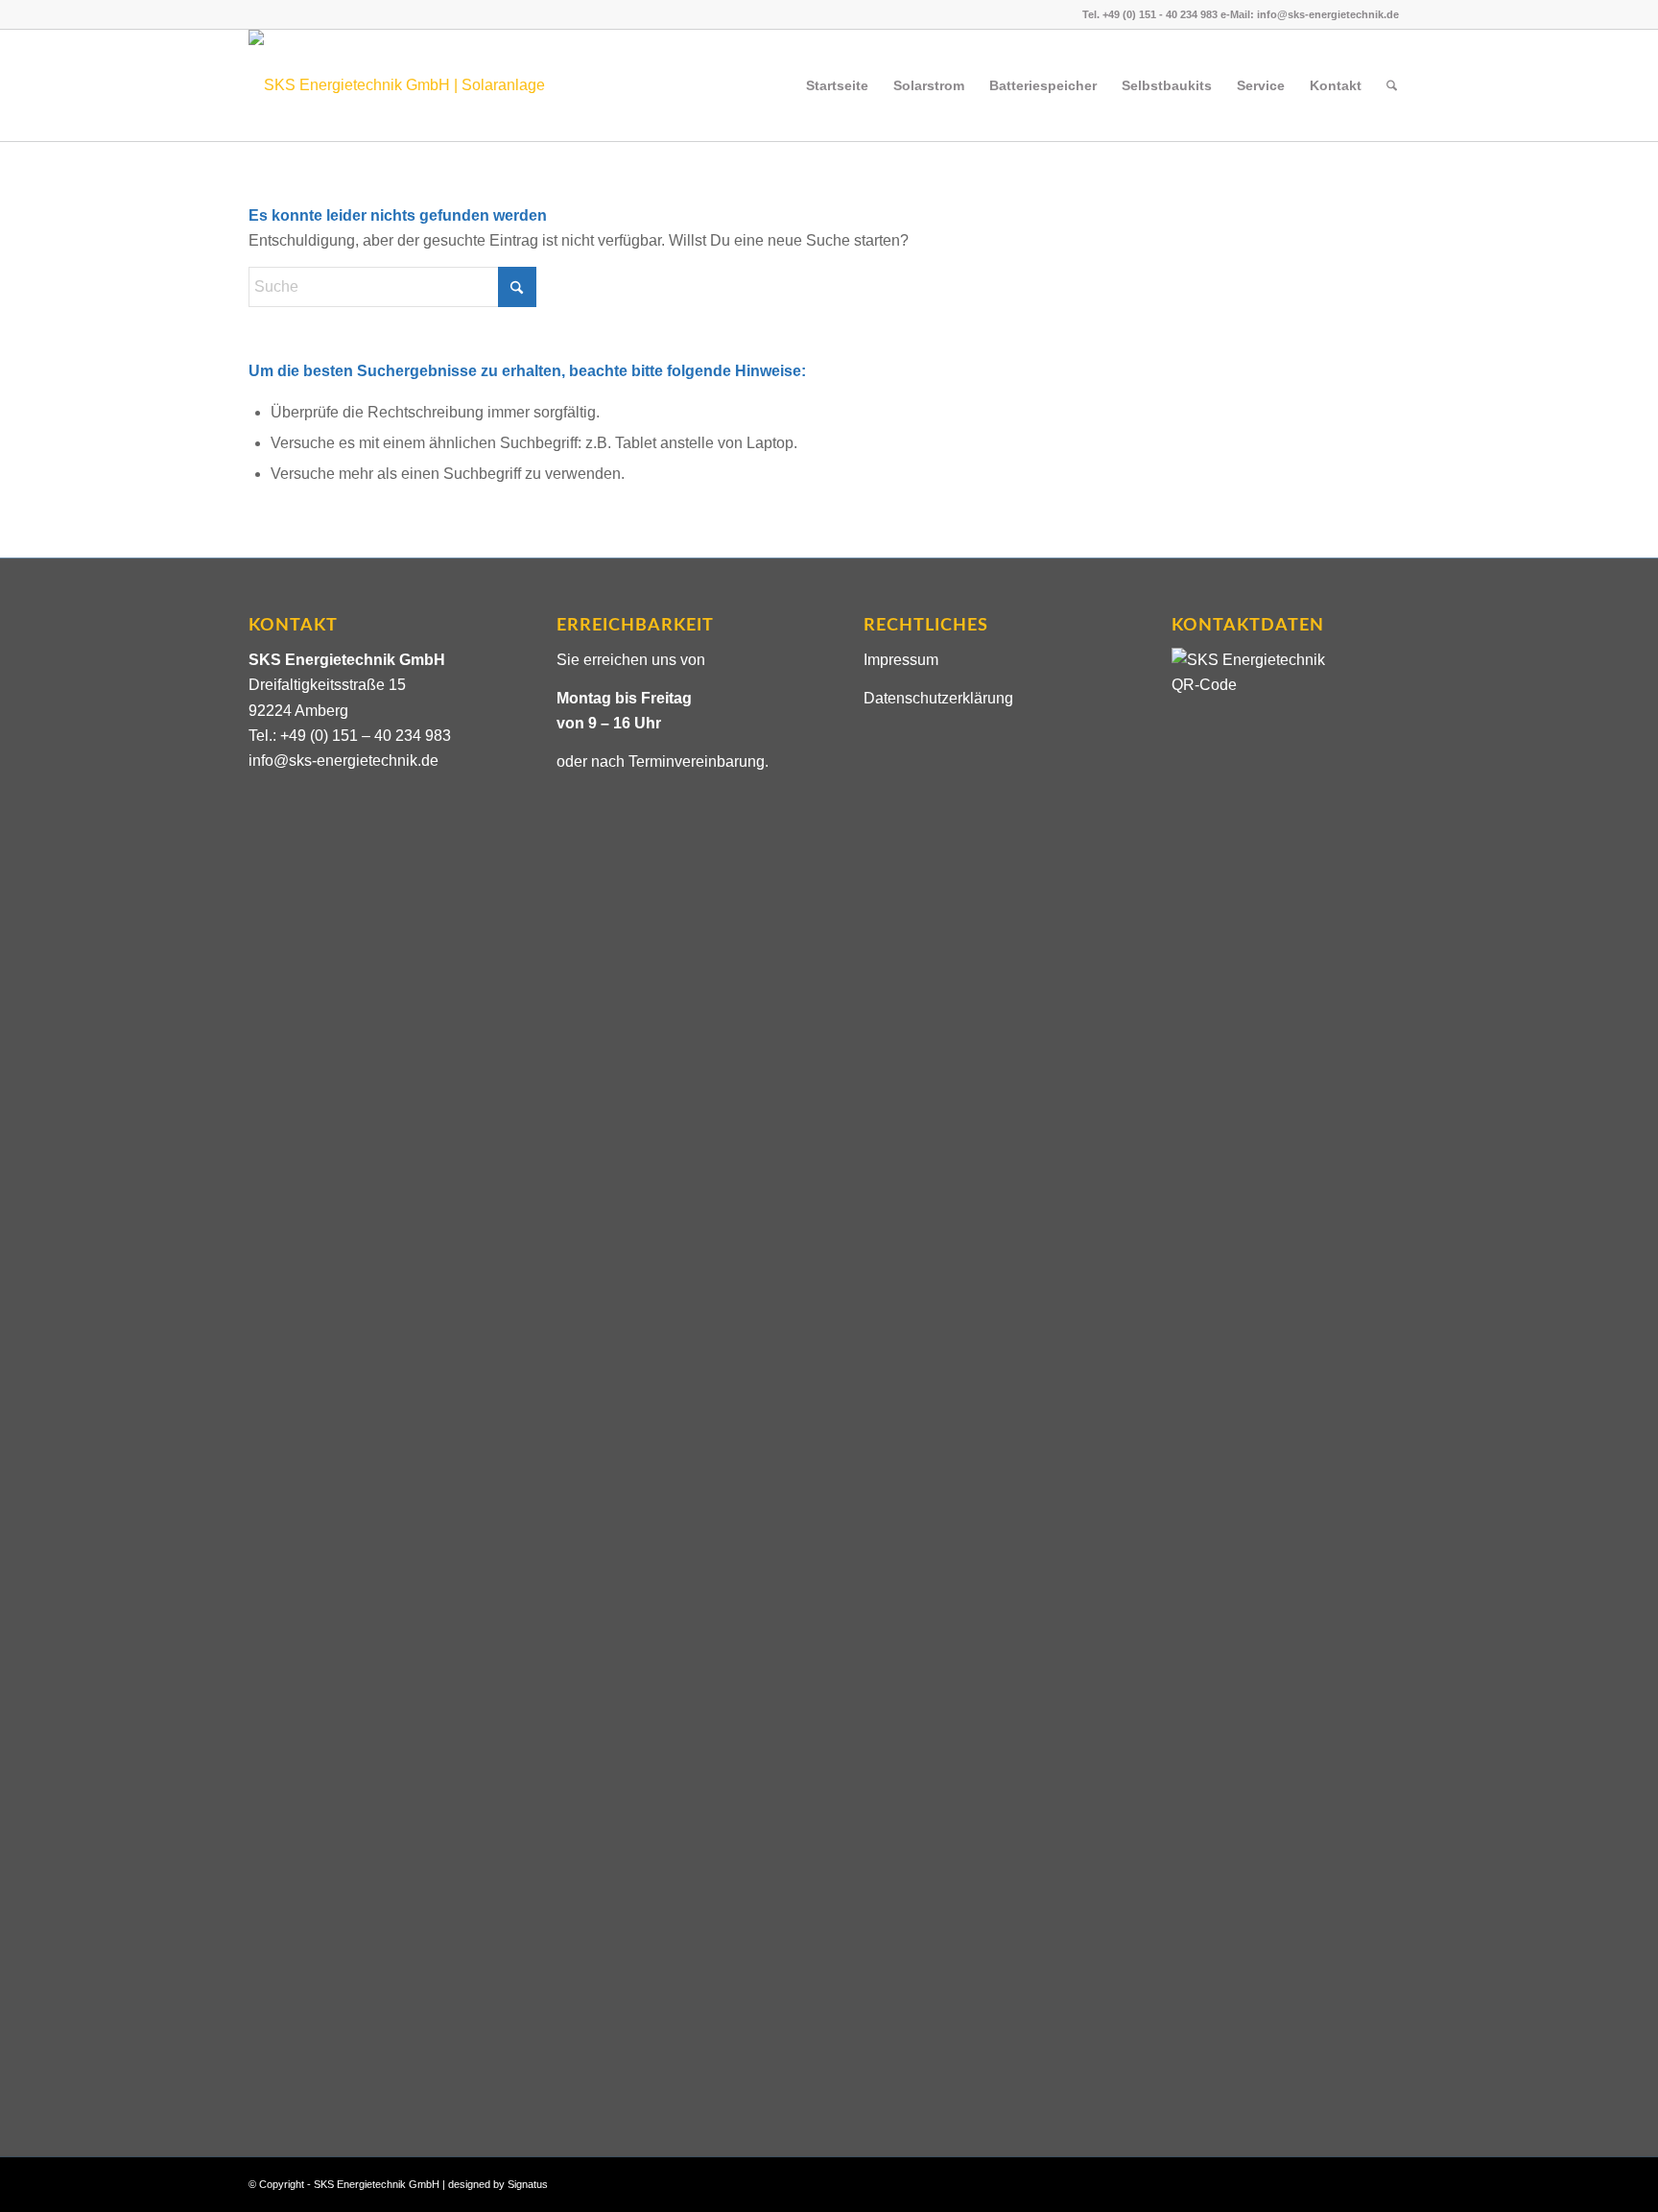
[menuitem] (837, 85)
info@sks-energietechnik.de (343, 761)
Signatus (528, 2184)
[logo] (415, 85)
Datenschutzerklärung (938, 698)
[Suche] (1392, 85)
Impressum (901, 660)
